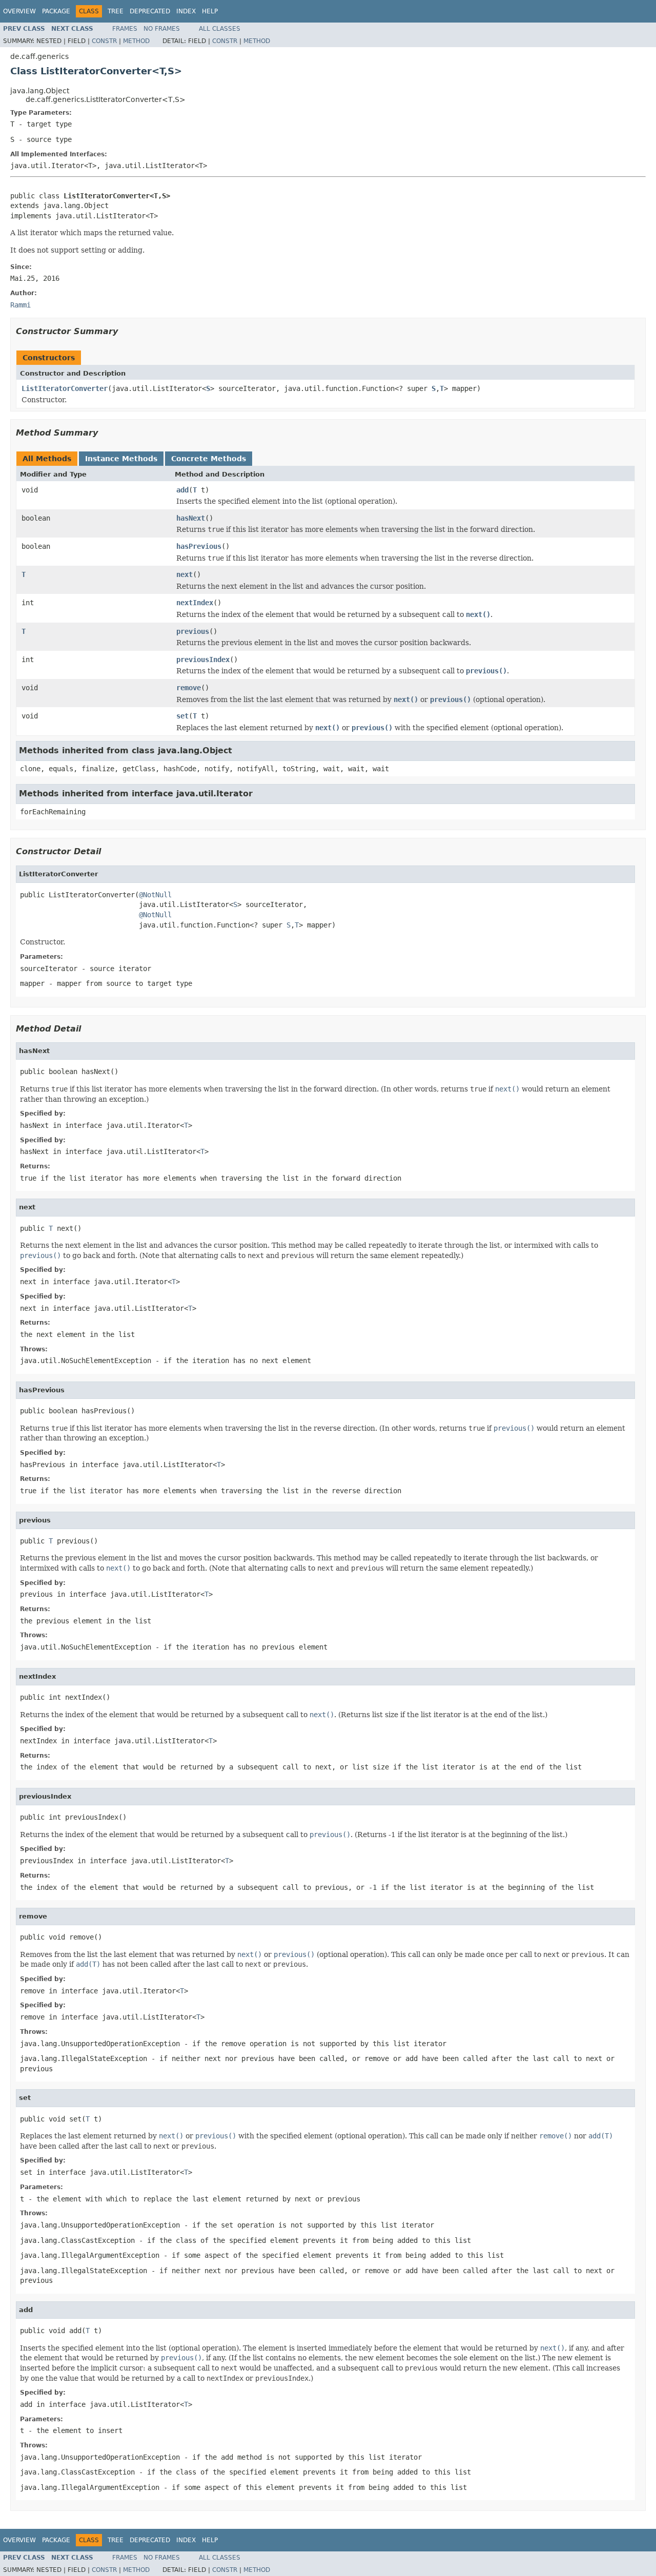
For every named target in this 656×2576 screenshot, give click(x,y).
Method (136, 41)
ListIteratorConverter (65, 388)
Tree (116, 11)
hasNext (191, 518)
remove (189, 688)
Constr (104, 41)
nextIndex (195, 603)
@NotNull (155, 895)
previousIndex (203, 660)
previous (193, 631)
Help (210, 11)
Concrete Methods (209, 459)
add (182, 490)
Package (56, 11)
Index (186, 11)
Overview (19, 11)
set (182, 716)
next (184, 574)
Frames (125, 29)
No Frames (162, 29)
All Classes (220, 29)
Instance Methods (121, 459)
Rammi (20, 305)
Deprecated (150, 11)
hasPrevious (199, 546)
